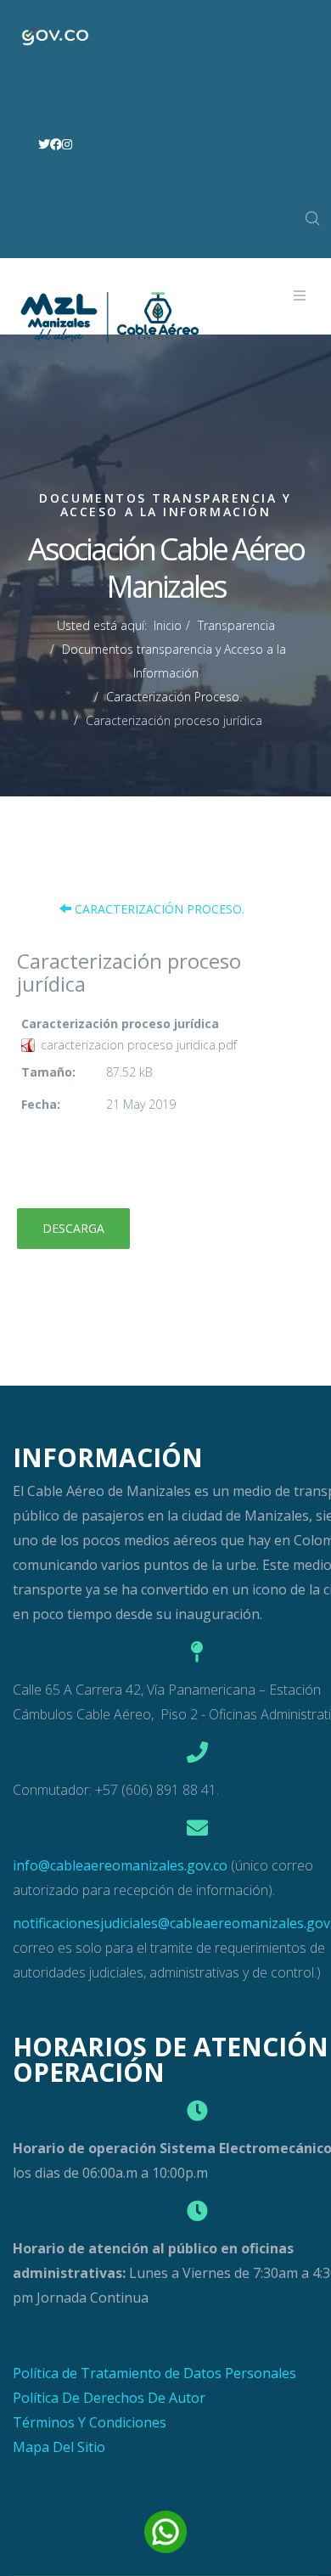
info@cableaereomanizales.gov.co (120, 1865)
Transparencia (236, 625)
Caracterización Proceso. (174, 697)
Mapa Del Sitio (59, 2447)
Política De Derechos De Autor (109, 2398)
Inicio (168, 625)
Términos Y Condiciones (90, 2422)
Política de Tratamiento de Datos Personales (154, 2373)
